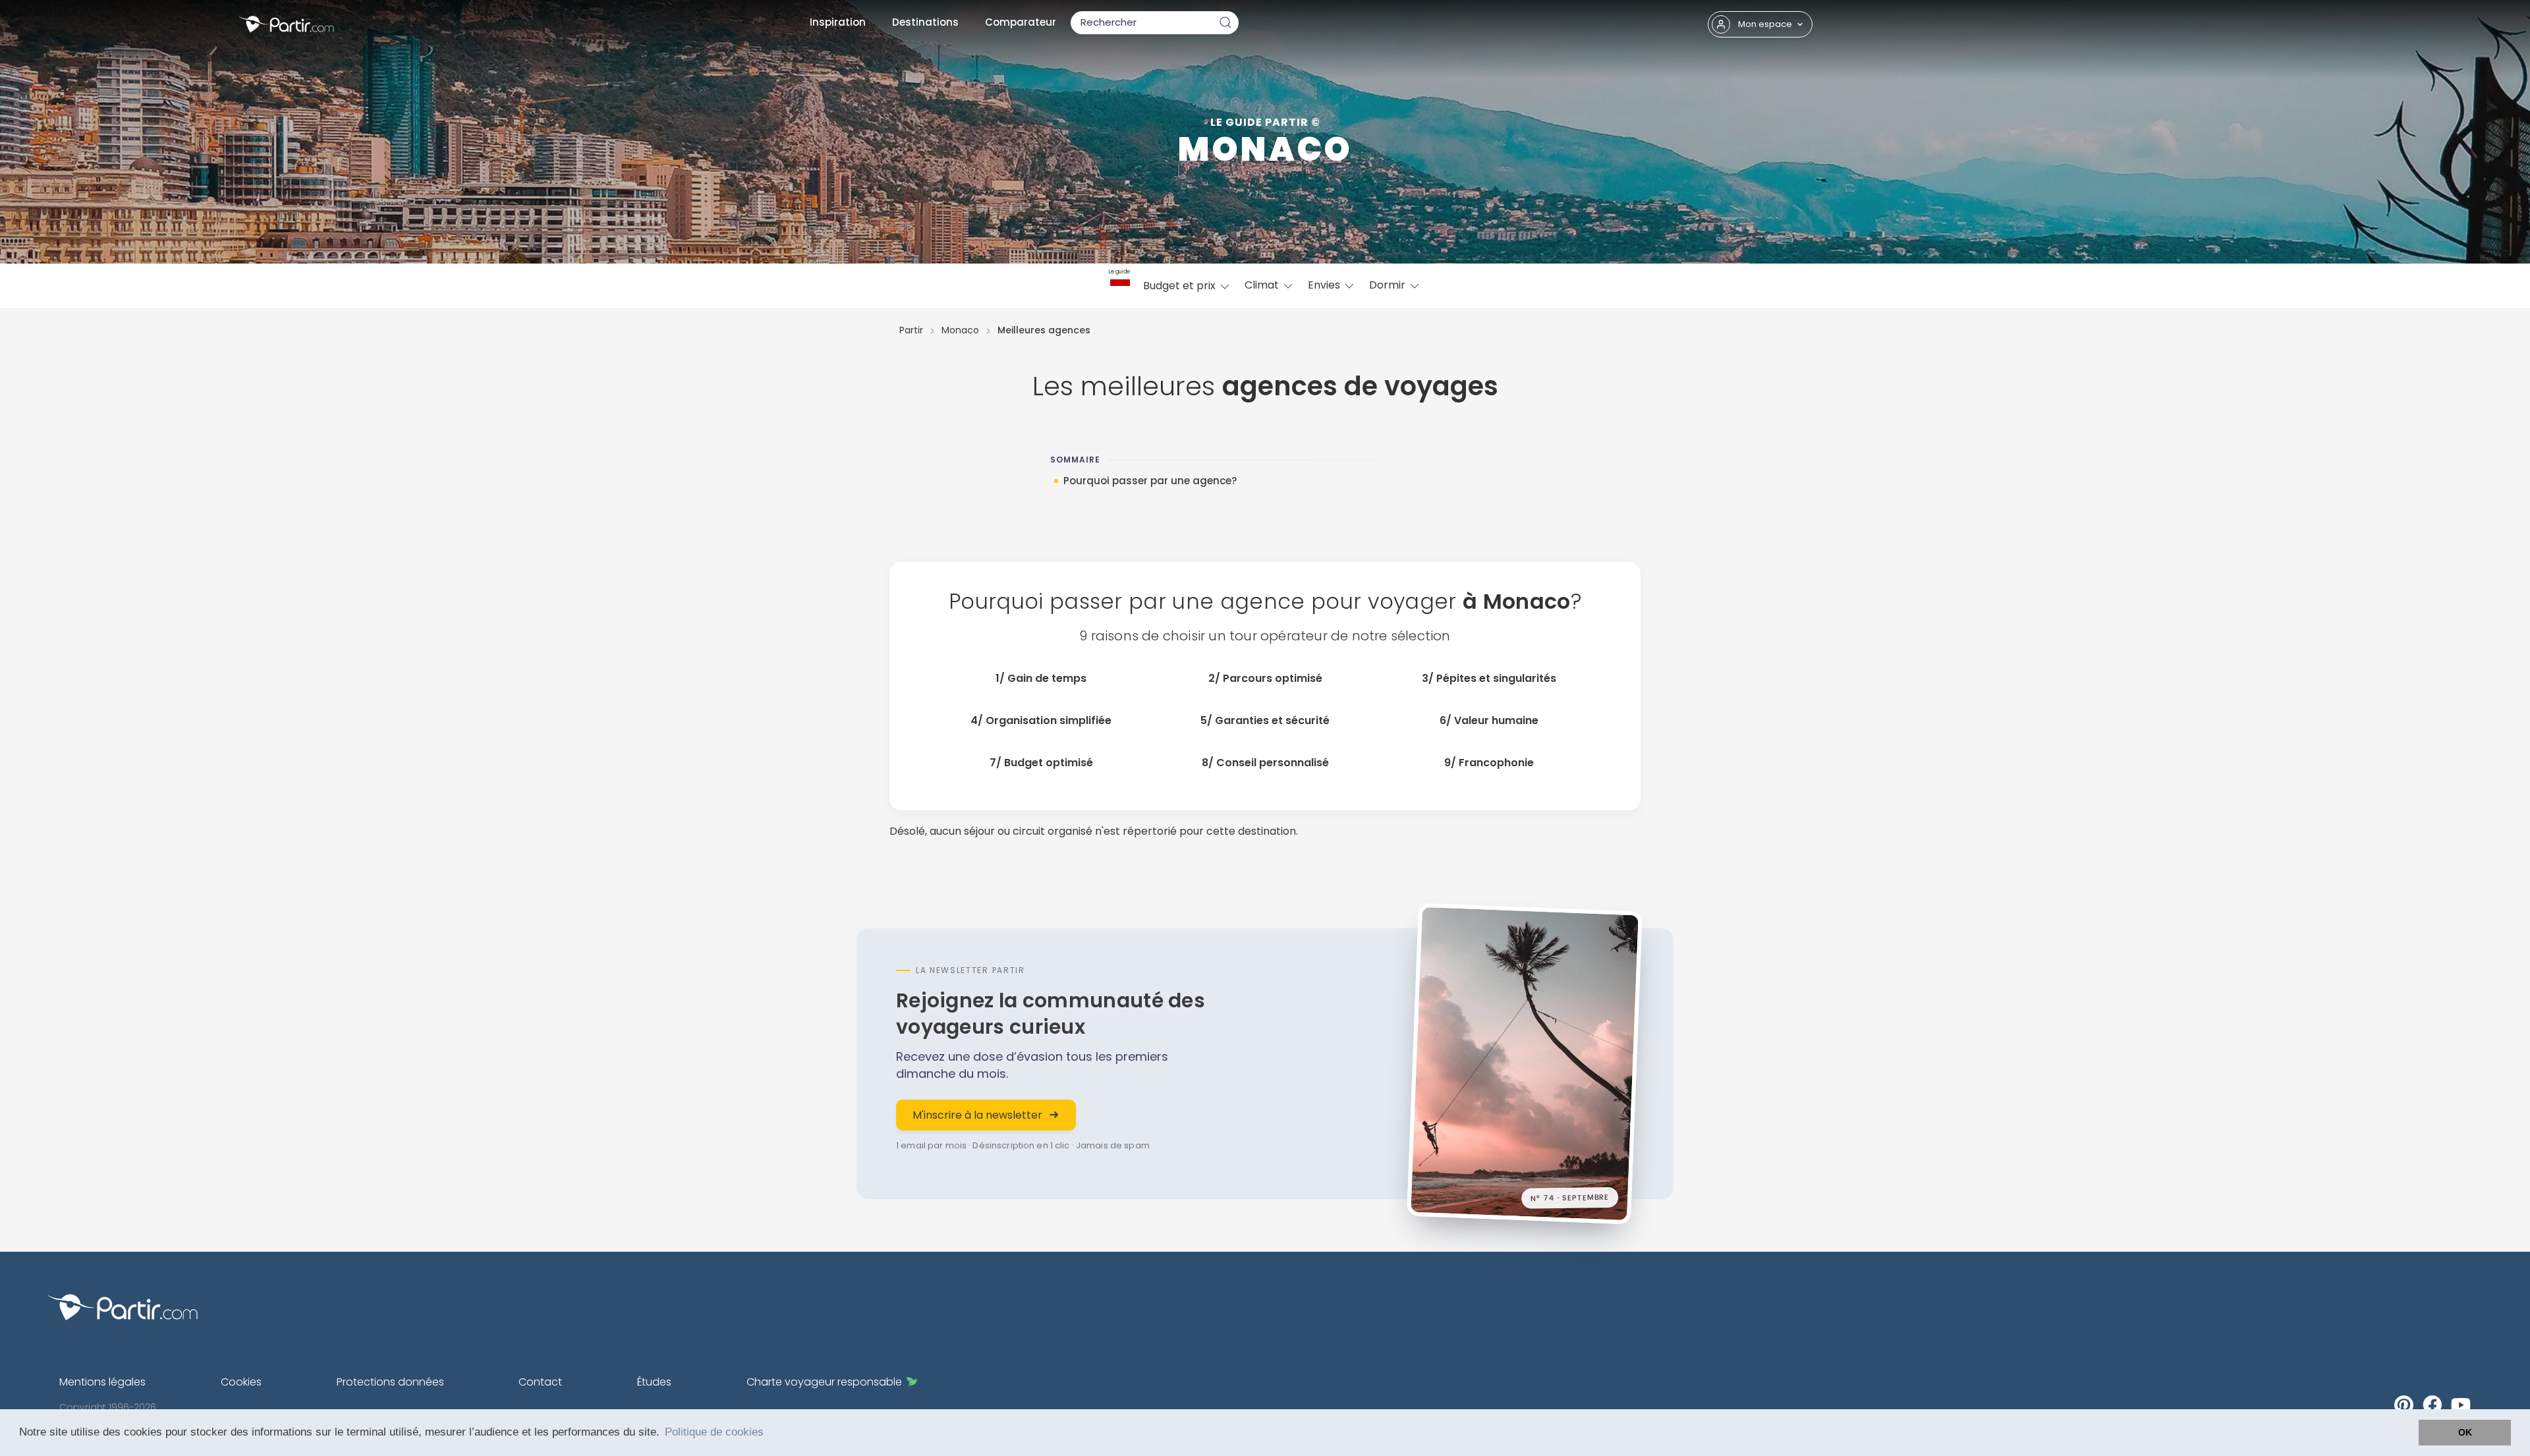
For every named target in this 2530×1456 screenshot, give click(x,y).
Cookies (241, 1382)
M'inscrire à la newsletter (977, 1115)
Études (654, 1382)
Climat (1263, 285)
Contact (540, 1382)
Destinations (925, 22)
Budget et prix (1181, 286)
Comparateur (1021, 22)
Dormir (1389, 285)
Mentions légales (102, 1382)
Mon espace (1765, 24)
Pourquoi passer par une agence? (1150, 481)
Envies (1325, 285)
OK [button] (2465, 1432)
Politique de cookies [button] (714, 1432)
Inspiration (838, 22)
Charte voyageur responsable (824, 1382)
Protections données (390, 1382)
